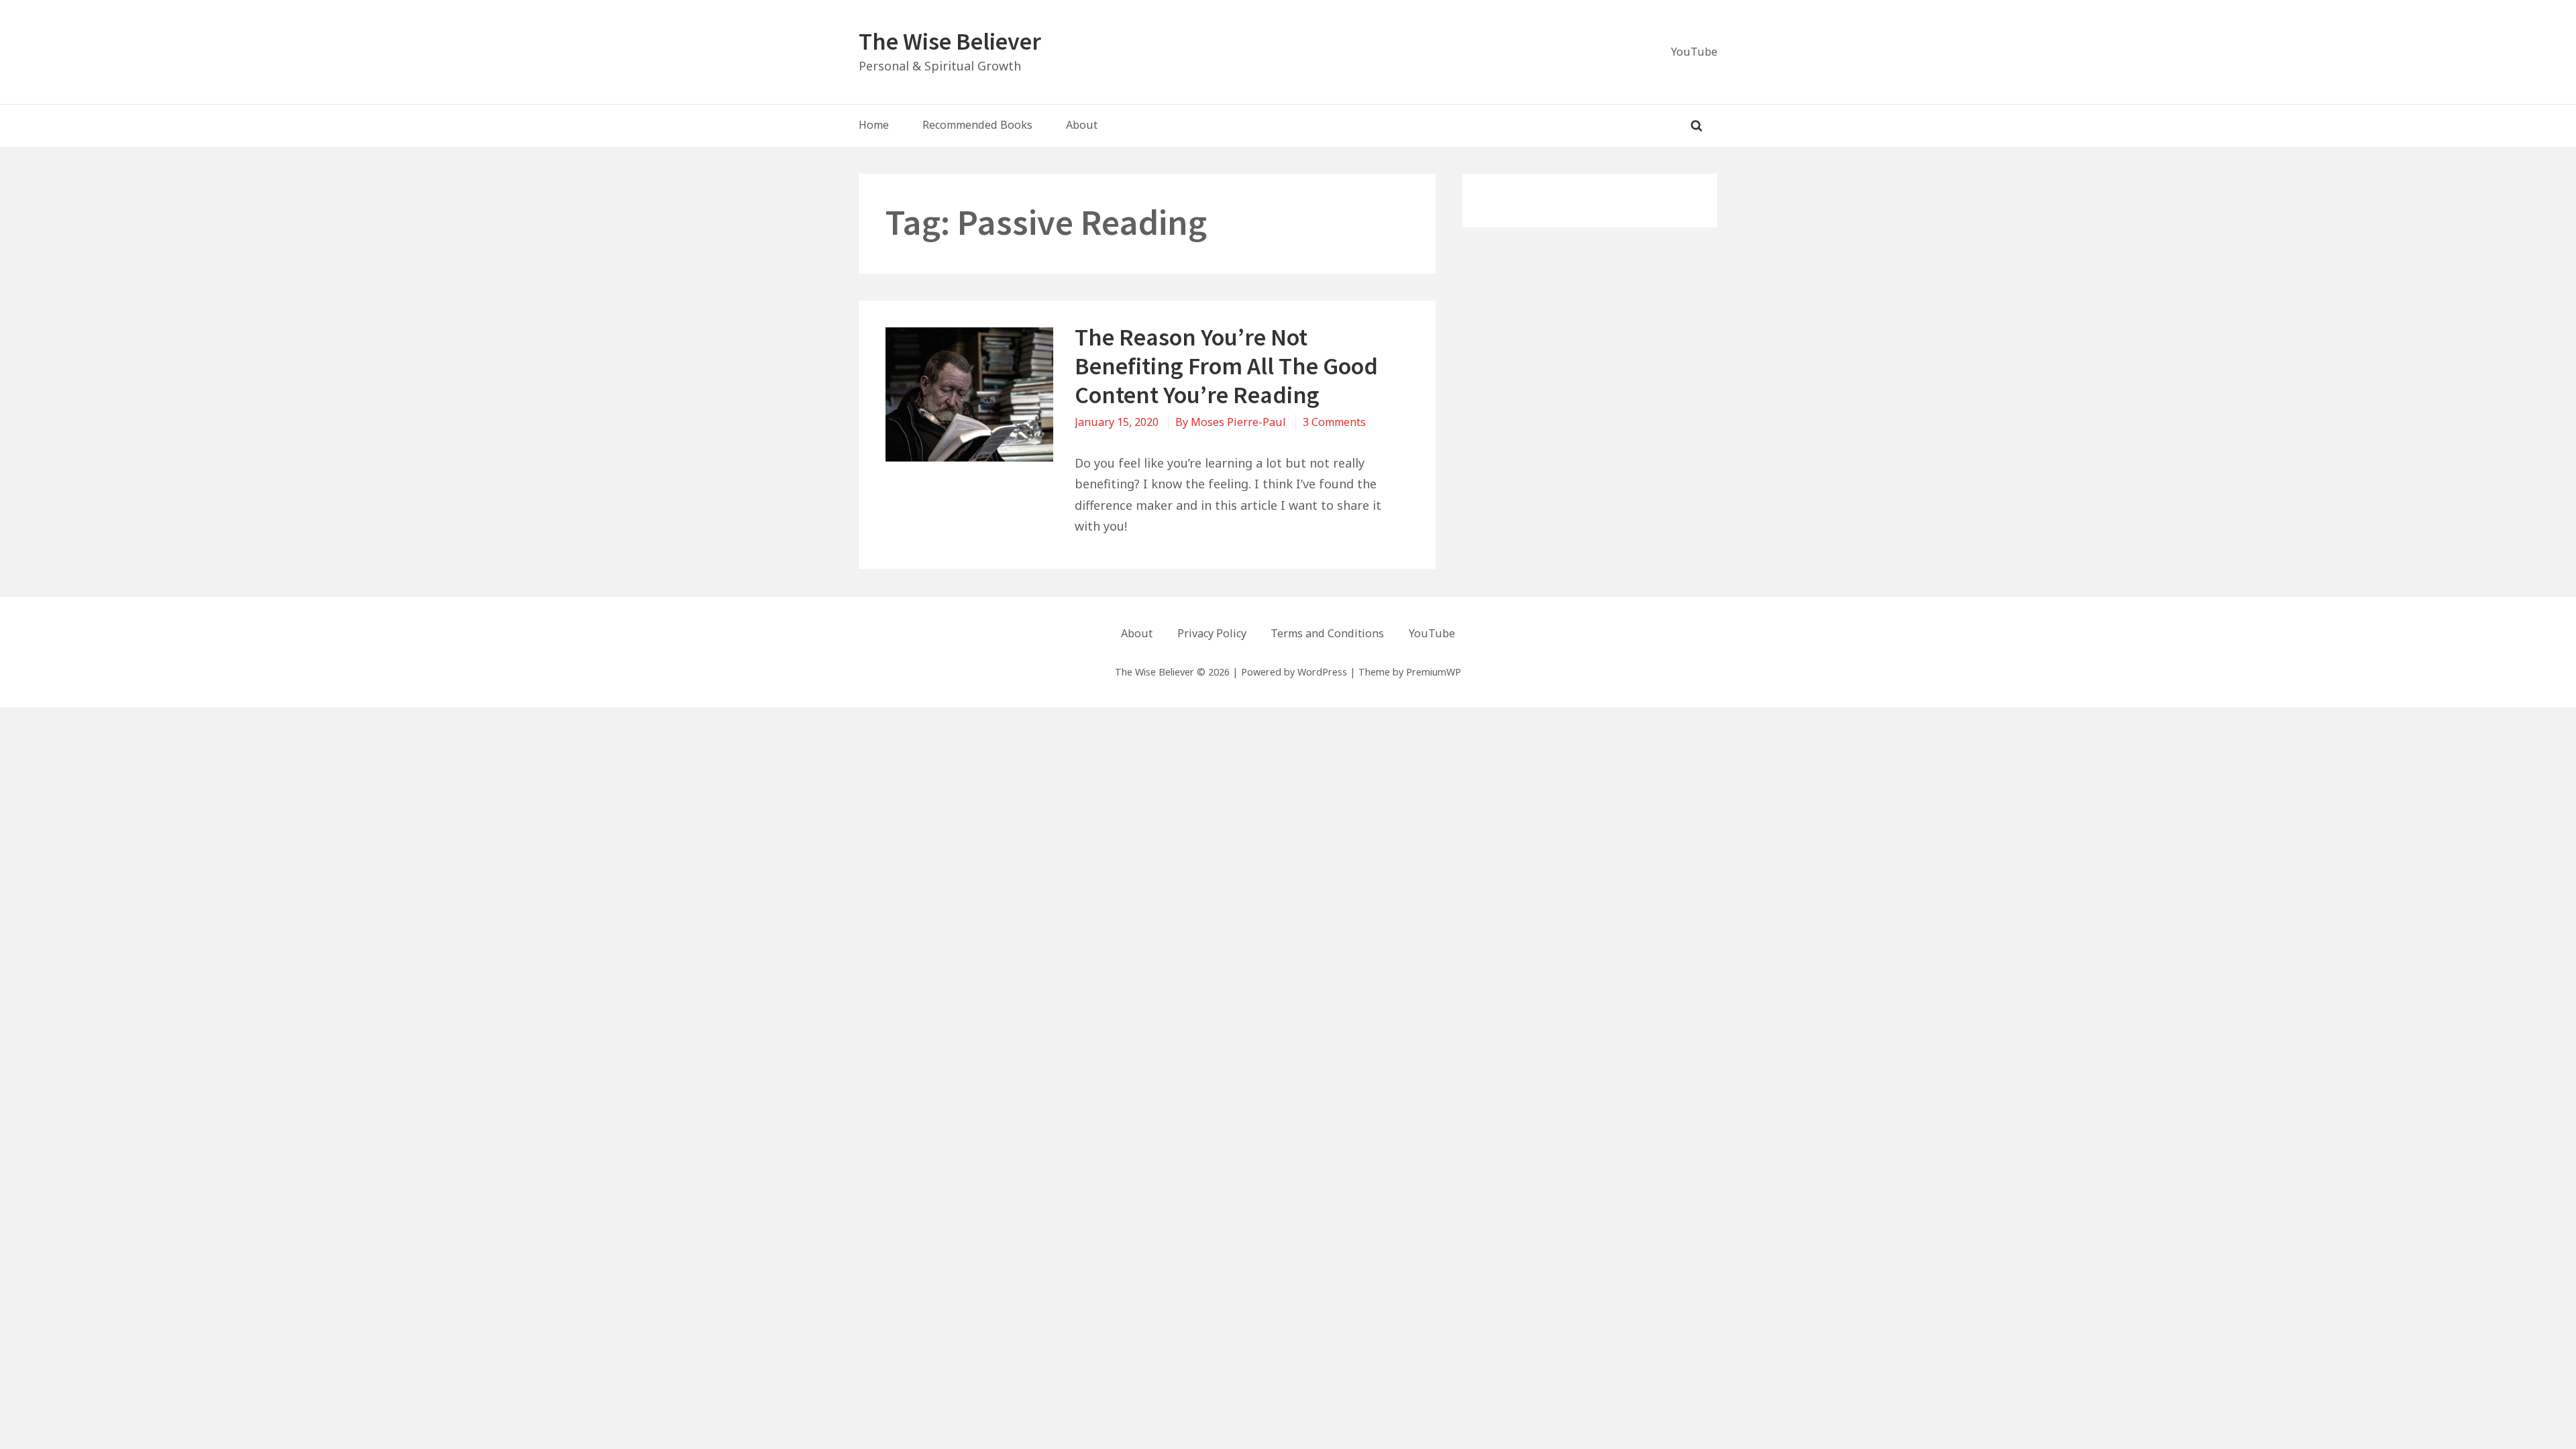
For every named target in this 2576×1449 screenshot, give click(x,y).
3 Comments (1334, 422)
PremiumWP (1434, 672)
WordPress (1322, 672)
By (1231, 422)
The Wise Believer (950, 41)
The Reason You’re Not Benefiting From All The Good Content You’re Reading (1226, 366)
